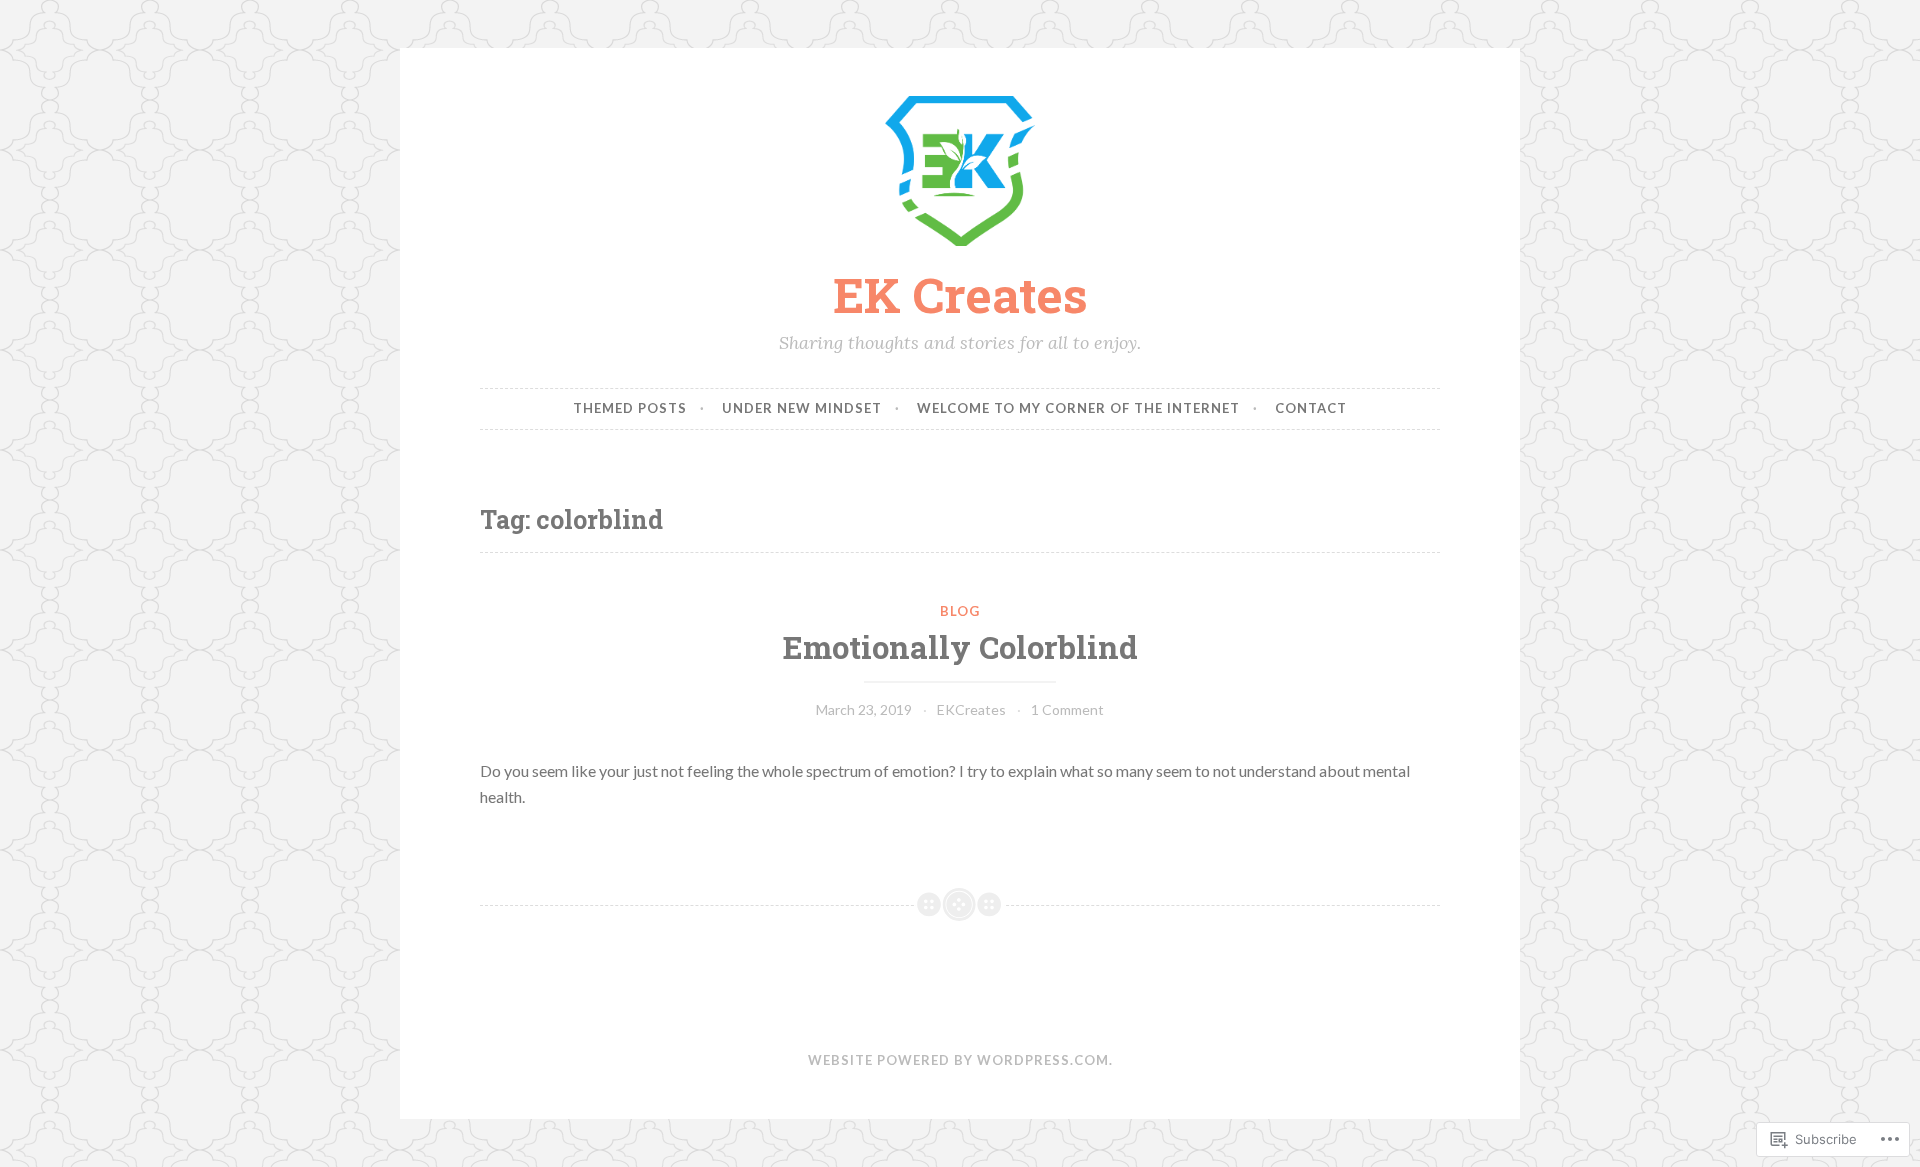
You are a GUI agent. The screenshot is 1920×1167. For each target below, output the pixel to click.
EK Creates (960, 294)
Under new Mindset (802, 408)
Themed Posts (630, 408)
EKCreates (971, 709)
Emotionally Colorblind (960, 646)
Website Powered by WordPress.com (958, 1060)
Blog (960, 611)
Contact (1311, 408)
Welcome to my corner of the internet (1078, 408)
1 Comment (1067, 709)
